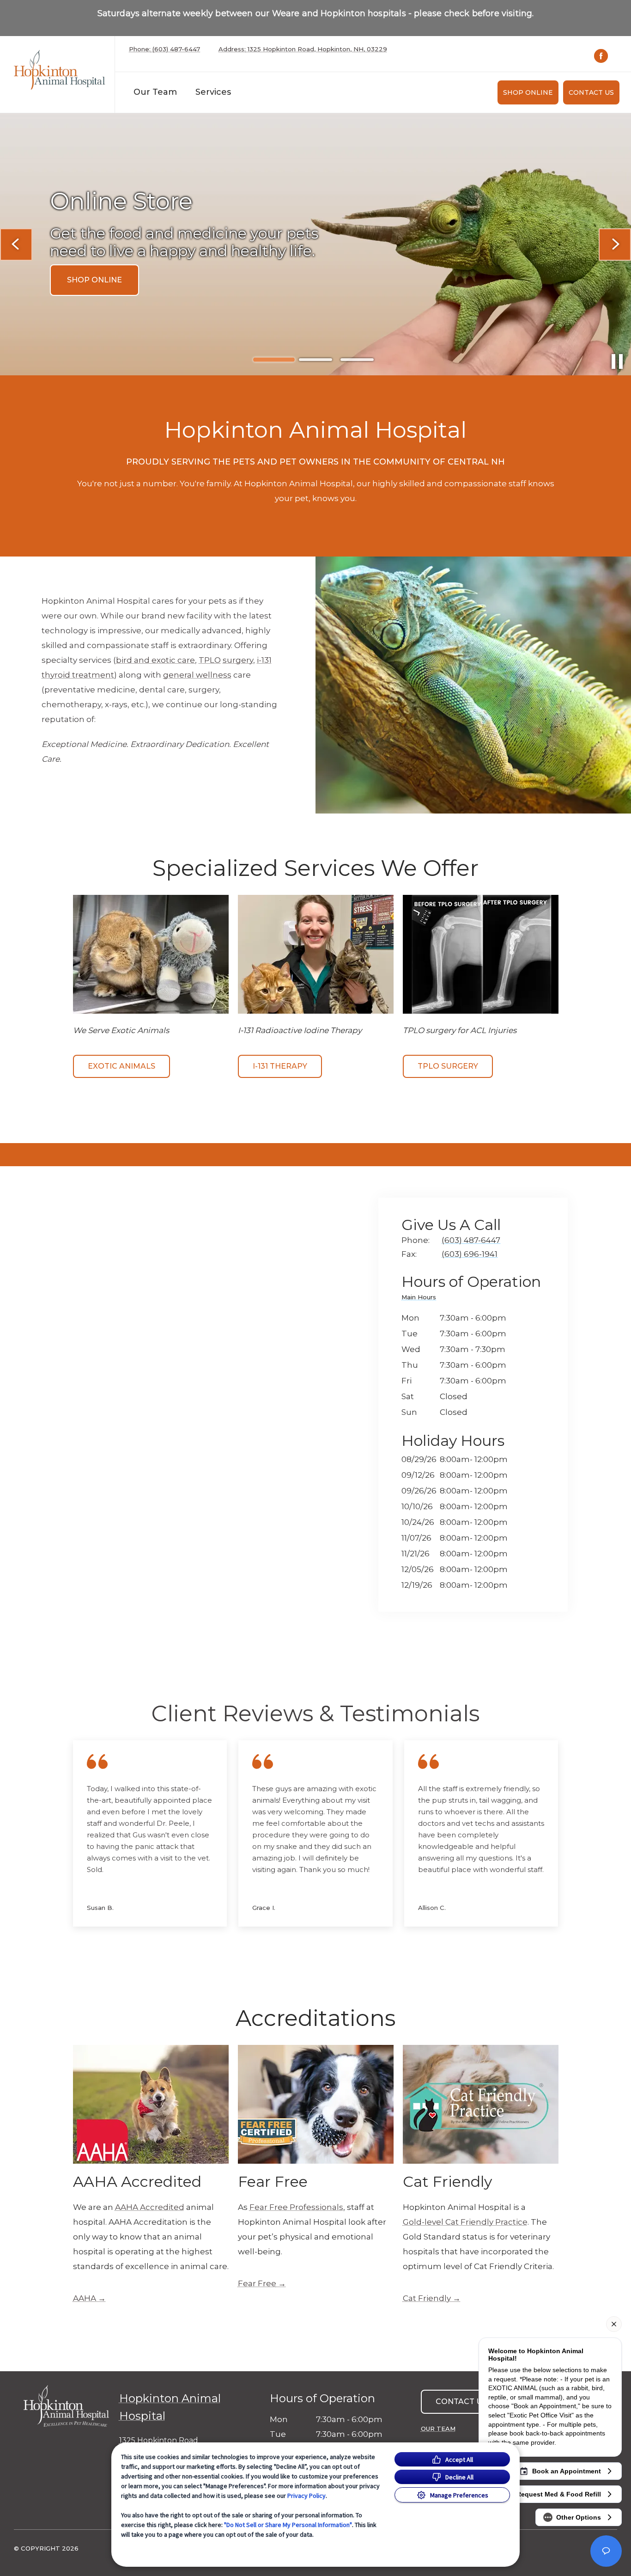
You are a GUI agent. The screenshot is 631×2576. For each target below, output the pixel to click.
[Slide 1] (274, 360)
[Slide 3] (357, 360)
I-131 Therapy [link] (280, 1066)
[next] (615, 245)
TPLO (210, 660)
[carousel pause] (617, 361)
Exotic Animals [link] (121, 1066)
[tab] (421, 1299)
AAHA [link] (85, 2298)
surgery (238, 660)
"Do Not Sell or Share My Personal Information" (288, 2525)
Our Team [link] (155, 92)
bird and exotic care (155, 660)
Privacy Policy (306, 2496)
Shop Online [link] (528, 92)
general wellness (197, 675)
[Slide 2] (315, 360)
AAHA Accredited (150, 2207)
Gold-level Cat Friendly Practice (465, 2222)
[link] (60, 72)
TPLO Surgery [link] (448, 1066)
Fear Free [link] (257, 2283)
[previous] (16, 245)
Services (213, 92)
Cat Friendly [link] (427, 2298)
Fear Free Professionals (296, 2207)
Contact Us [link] (591, 92)
